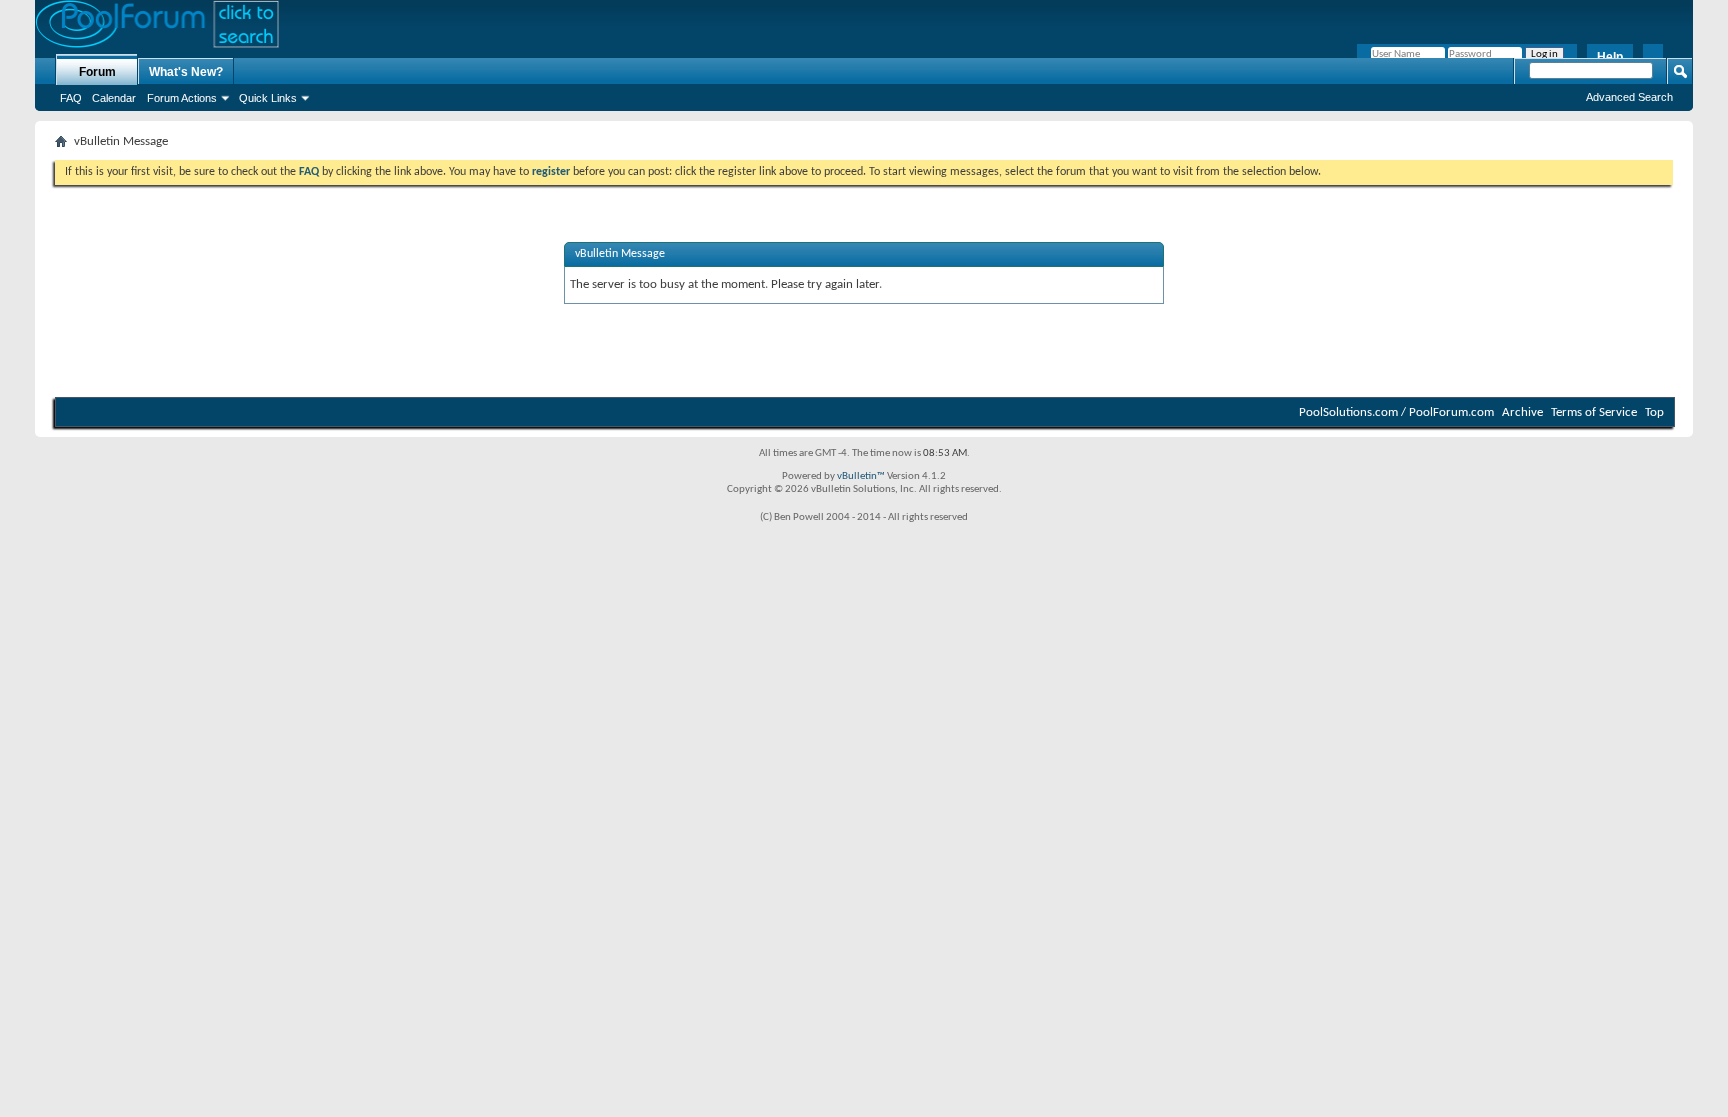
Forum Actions (182, 98)
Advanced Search (1629, 97)
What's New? (186, 72)
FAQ (71, 98)
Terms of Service (1594, 412)
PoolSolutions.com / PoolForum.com (1396, 412)
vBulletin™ (861, 476)
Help (1610, 57)
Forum (97, 72)
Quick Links (268, 98)
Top (1654, 412)
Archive (1522, 412)
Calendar (114, 98)
